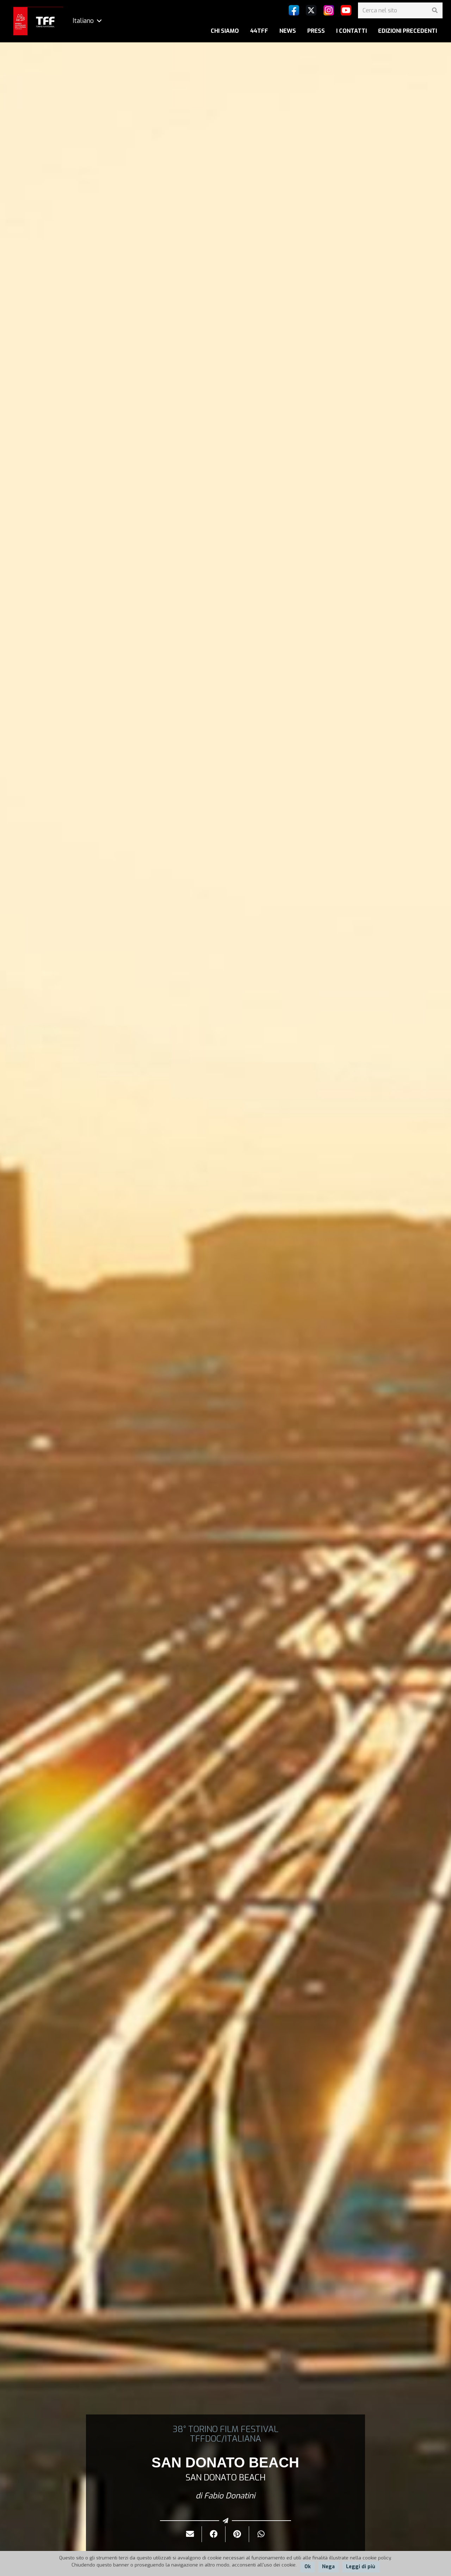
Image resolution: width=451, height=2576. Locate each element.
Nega (328, 2567)
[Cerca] (435, 10)
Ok (308, 2567)
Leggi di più (361, 2567)
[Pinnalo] (237, 2534)
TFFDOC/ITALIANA (225, 2439)
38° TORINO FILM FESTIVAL (225, 2429)
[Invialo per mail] (190, 2534)
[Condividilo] (214, 2534)
